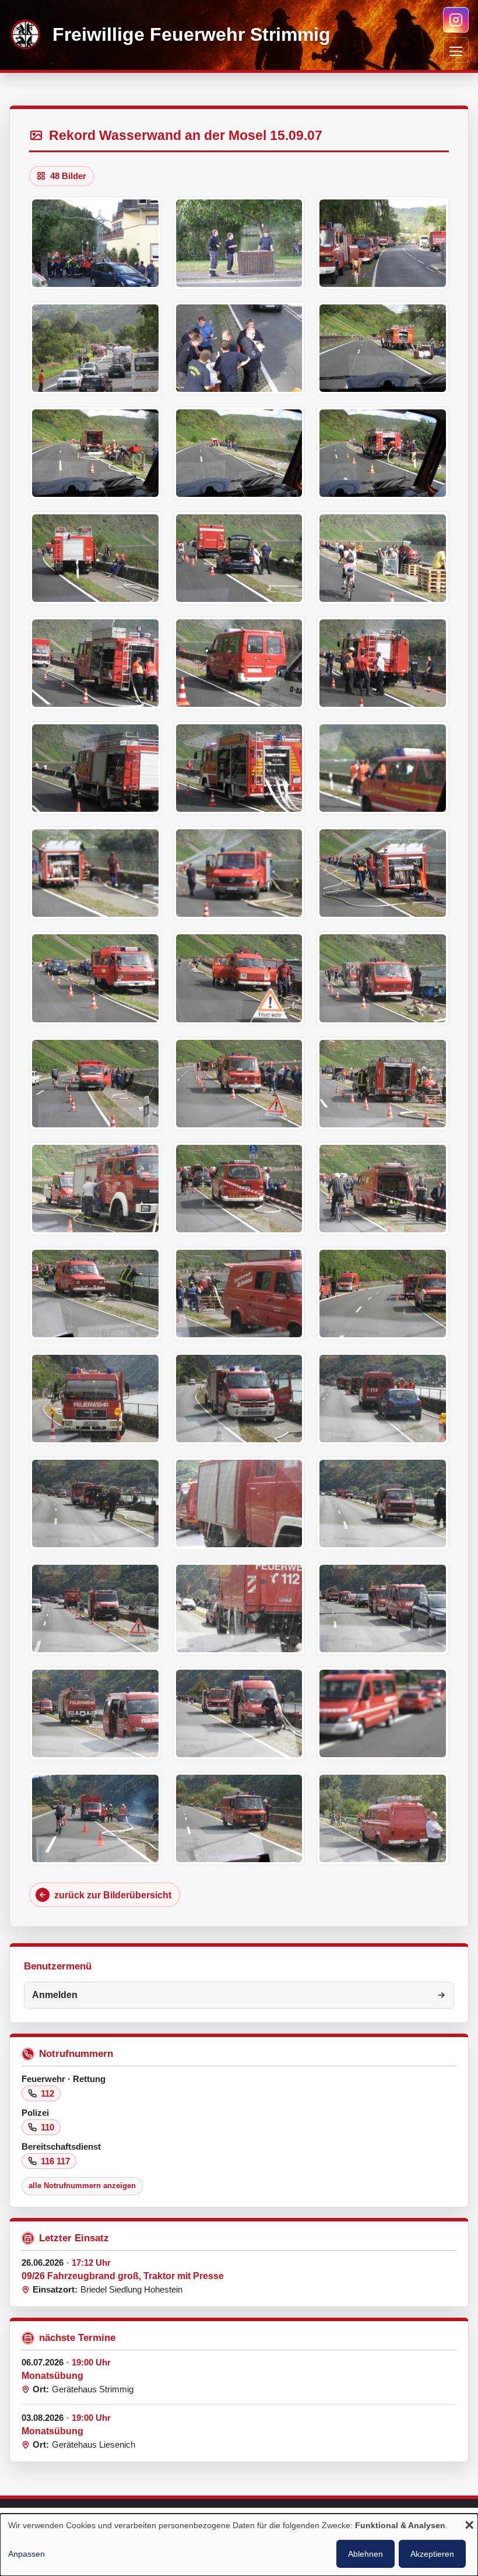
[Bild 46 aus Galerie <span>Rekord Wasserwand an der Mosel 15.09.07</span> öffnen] (95, 1818)
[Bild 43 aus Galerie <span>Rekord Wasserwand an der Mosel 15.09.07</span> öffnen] (95, 1713)
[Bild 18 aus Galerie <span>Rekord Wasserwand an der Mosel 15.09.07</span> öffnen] (383, 768)
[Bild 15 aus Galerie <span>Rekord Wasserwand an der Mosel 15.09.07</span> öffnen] (383, 663)
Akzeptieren (432, 2554)
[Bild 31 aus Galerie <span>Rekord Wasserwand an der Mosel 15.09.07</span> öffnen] (95, 1294)
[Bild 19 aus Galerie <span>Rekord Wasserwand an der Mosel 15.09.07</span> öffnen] (95, 873)
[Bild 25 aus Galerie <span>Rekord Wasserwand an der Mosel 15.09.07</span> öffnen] (95, 1084)
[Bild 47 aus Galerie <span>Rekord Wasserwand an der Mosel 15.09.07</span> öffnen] (239, 1818)
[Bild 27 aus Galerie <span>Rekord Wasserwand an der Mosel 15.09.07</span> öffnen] (383, 1084)
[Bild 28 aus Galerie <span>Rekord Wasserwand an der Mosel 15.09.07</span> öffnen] (95, 1189)
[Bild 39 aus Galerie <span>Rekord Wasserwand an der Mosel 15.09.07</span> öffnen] (383, 1503)
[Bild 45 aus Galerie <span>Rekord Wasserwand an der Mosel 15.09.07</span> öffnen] (383, 1713)
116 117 (55, 2161)
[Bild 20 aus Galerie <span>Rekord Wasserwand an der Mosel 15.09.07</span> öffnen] (239, 873)
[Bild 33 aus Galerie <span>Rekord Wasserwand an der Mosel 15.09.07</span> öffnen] (383, 1294)
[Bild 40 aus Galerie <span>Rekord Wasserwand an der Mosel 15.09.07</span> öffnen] (95, 1608)
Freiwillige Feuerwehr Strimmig (191, 35)
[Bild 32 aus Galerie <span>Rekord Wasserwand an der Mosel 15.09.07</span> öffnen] (239, 1294)
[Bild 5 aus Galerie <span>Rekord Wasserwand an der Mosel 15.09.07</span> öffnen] (239, 348)
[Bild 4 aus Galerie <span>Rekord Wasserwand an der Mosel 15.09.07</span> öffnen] (95, 348)
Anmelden (55, 1995)
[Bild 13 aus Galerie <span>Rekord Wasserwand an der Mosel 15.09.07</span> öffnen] (95, 663)
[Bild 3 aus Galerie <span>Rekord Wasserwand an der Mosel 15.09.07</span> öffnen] (383, 243)
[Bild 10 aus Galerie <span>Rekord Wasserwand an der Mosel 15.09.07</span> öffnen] (95, 558)
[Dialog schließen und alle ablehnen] (469, 2526)
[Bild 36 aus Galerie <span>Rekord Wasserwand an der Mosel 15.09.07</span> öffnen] (383, 1399)
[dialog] (239, 2545)
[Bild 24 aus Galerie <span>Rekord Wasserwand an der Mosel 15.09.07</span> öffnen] (383, 978)
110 (48, 2127)
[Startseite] (26, 35)
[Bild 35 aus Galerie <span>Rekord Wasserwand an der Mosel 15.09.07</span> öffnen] (239, 1399)
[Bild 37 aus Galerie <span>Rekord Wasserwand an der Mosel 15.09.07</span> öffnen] (95, 1503)
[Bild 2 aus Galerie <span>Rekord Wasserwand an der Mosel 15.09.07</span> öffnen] (239, 243)
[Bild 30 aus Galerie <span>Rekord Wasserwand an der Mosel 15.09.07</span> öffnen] (383, 1189)
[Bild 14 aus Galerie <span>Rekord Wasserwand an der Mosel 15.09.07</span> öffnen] (239, 663)
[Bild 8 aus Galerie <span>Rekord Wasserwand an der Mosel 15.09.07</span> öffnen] (239, 453)
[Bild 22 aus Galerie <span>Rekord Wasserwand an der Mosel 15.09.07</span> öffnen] (95, 978)
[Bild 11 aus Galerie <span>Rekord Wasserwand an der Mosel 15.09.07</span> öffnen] (239, 558)
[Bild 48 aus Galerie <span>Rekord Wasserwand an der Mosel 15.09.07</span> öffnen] (383, 1818)
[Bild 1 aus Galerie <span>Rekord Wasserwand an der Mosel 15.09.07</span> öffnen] (95, 243)
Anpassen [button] (27, 2554)
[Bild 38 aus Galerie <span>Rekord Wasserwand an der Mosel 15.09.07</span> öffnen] (239, 1503)
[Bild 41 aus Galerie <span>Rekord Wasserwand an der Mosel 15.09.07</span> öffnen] (239, 1608)
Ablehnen (365, 2554)
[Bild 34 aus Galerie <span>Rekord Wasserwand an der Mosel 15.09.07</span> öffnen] (95, 1399)
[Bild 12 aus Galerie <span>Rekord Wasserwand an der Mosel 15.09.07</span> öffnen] (383, 558)
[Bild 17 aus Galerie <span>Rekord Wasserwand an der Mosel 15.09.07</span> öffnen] (239, 768)
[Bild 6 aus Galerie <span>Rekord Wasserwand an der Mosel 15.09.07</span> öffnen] (383, 348)
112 (48, 2093)
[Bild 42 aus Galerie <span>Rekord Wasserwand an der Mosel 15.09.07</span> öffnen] (383, 1608)
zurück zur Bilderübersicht (113, 1895)
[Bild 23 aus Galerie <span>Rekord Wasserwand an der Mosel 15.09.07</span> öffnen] (239, 978)
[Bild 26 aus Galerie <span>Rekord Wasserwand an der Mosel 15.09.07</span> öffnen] (239, 1084)
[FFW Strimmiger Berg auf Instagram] (456, 20)
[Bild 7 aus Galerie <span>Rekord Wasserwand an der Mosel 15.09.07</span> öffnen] (95, 453)
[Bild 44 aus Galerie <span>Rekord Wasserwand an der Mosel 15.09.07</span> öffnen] (239, 1713)
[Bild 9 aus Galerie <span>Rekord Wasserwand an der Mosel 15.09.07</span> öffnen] (383, 453)
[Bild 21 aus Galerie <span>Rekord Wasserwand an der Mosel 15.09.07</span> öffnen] (383, 873)
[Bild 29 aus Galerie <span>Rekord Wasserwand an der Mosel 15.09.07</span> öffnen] (239, 1189)
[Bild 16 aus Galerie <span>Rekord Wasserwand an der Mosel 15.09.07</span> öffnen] (95, 768)
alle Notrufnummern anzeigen (82, 2186)
